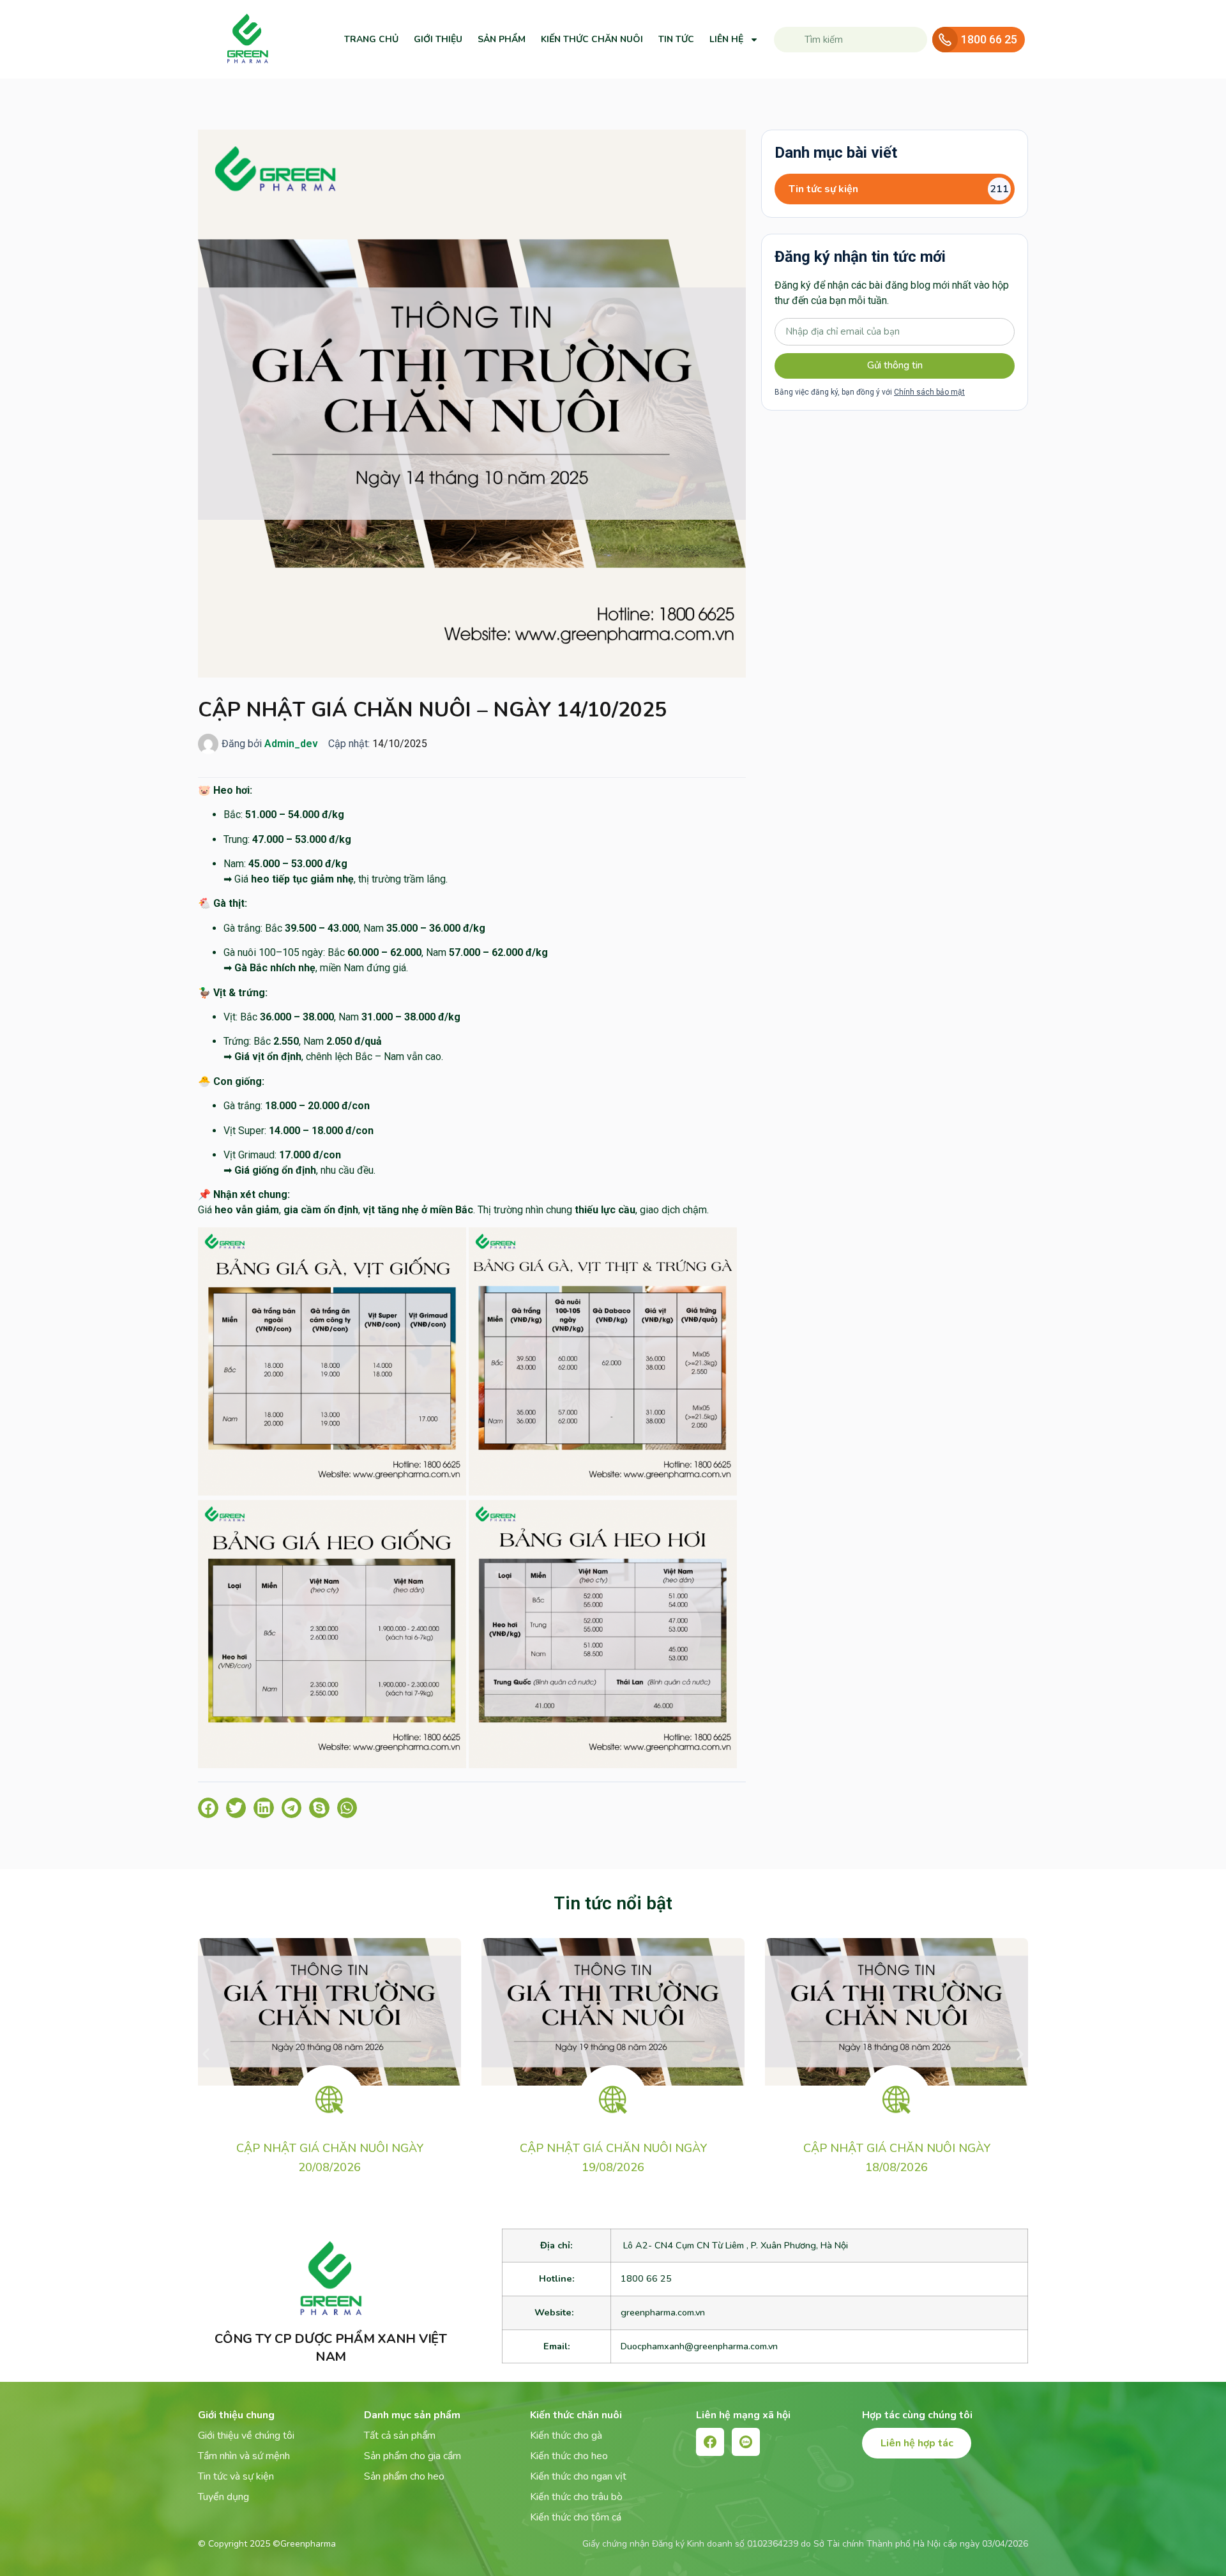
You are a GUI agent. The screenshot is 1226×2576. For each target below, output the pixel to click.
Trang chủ (371, 39)
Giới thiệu (438, 39)
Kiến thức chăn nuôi (592, 39)
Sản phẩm (502, 39)
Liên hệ (726, 39)
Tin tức (676, 39)
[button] (208, 1808)
